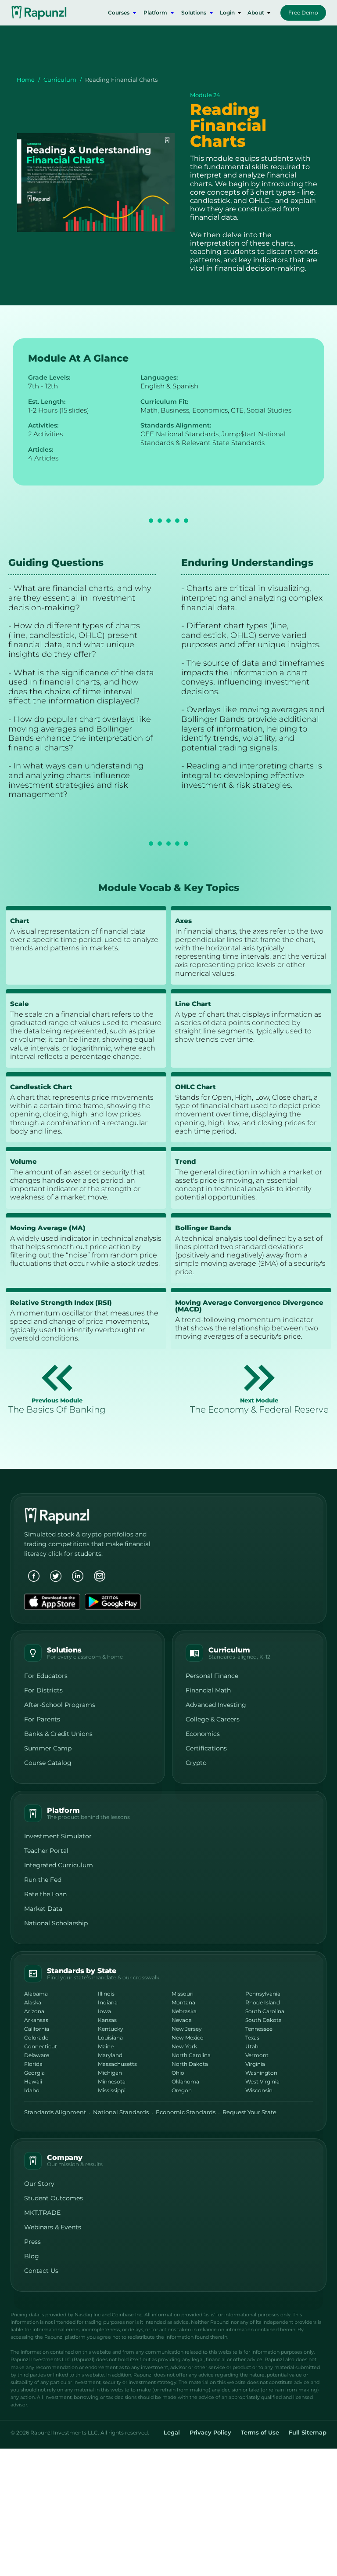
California (37, 2029)
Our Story (39, 2184)
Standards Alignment (55, 2112)
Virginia (255, 2064)
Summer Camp (48, 1748)
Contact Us (41, 2271)
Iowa (104, 2011)
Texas (252, 2038)
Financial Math (208, 1690)
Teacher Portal (46, 1851)
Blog (32, 2256)
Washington (261, 2073)
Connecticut (41, 2046)
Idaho (32, 2090)
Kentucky (111, 2029)
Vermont (257, 2055)
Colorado (36, 2038)
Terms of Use (260, 2433)
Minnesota (112, 2081)
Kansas (107, 2020)
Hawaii (33, 2081)
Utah (252, 2046)
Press (32, 2242)
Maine (106, 2046)
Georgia (34, 2073)
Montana (183, 2002)
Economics (203, 1734)
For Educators (46, 1676)
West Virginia (262, 2081)
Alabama (36, 1994)
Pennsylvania (263, 1994)
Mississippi (112, 2090)
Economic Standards (186, 2112)
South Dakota (264, 2020)
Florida (33, 2064)
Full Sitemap (308, 2433)
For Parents (42, 1719)
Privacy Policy (210, 2433)
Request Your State (249, 2112)
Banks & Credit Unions (58, 1734)
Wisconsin (259, 2090)
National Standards (121, 2112)
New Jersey (187, 2029)
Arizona (34, 2011)
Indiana (108, 2002)
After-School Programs (60, 1705)
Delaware (37, 2055)
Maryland (110, 2055)
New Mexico (188, 2038)
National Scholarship (56, 1923)
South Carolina (265, 2011)
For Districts (43, 1690)
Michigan (110, 2073)
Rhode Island (263, 2002)
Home (26, 80)
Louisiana (110, 2038)
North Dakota (190, 2064)
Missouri (183, 1994)
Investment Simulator (58, 1836)
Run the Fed (43, 1880)
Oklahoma (185, 2081)
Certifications (206, 1748)
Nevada (182, 2020)
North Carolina (191, 2055)
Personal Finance (212, 1676)
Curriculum (60, 80)
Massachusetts (117, 2064)
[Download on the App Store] (52, 1602)
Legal (172, 2433)
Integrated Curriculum (59, 1865)
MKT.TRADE (42, 2213)
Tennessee (259, 2029)
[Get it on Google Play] (113, 1602)
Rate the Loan (45, 1894)
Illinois (106, 1994)
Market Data (43, 1909)
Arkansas (36, 2020)
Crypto (196, 1763)
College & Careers (213, 1719)
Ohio (178, 2073)
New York (184, 2046)
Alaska (33, 2002)
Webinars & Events (53, 2227)
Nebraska (184, 2011)
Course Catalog (48, 1763)
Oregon (182, 2090)
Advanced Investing (216, 1705)
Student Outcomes (54, 2198)
